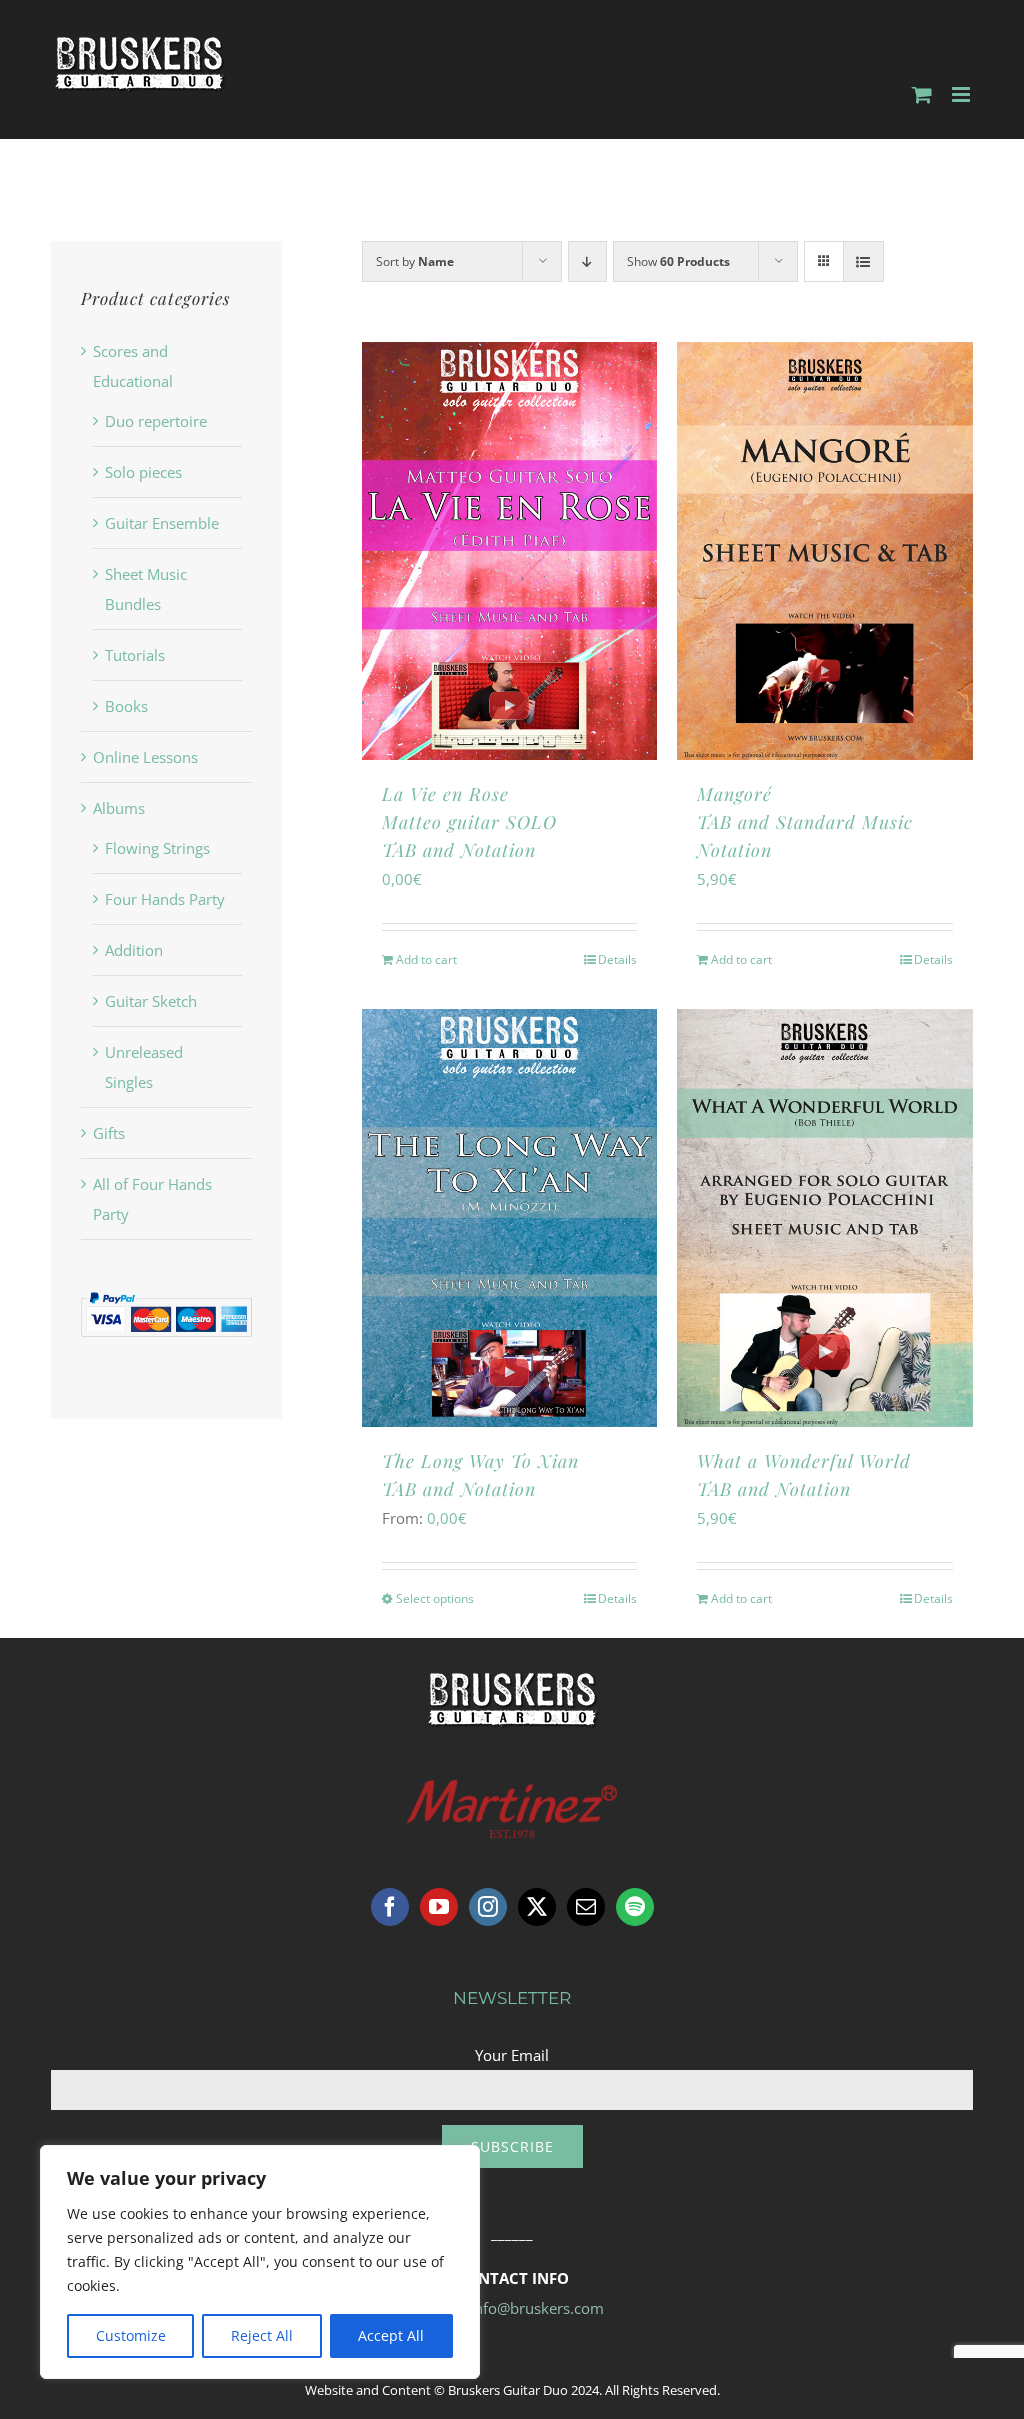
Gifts (109, 1133)
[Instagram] (488, 1907)
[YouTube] (439, 1907)
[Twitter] (537, 1907)
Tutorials (135, 655)
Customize (131, 2335)
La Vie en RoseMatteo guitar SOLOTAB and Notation (469, 822)
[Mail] (586, 1907)
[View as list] (863, 261)
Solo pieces (143, 472)
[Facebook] (390, 1907)
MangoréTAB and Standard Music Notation (805, 822)
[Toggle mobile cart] (922, 94)
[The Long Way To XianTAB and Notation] (510, 1218)
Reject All (262, 2335)
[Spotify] (635, 1907)
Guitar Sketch (151, 1001)
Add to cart (426, 959)
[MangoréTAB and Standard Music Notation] (825, 551)
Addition (134, 950)
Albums (119, 808)
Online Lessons (145, 757)
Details (617, 959)
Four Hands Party (165, 899)
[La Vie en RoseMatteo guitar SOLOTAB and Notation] (510, 551)
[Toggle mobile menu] (962, 94)
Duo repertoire (156, 421)
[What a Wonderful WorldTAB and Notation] (825, 1218)
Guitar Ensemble (162, 523)
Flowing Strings (157, 848)
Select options (435, 1598)
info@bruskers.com (537, 2308)
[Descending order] (587, 261)
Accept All (391, 2335)
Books (126, 706)
